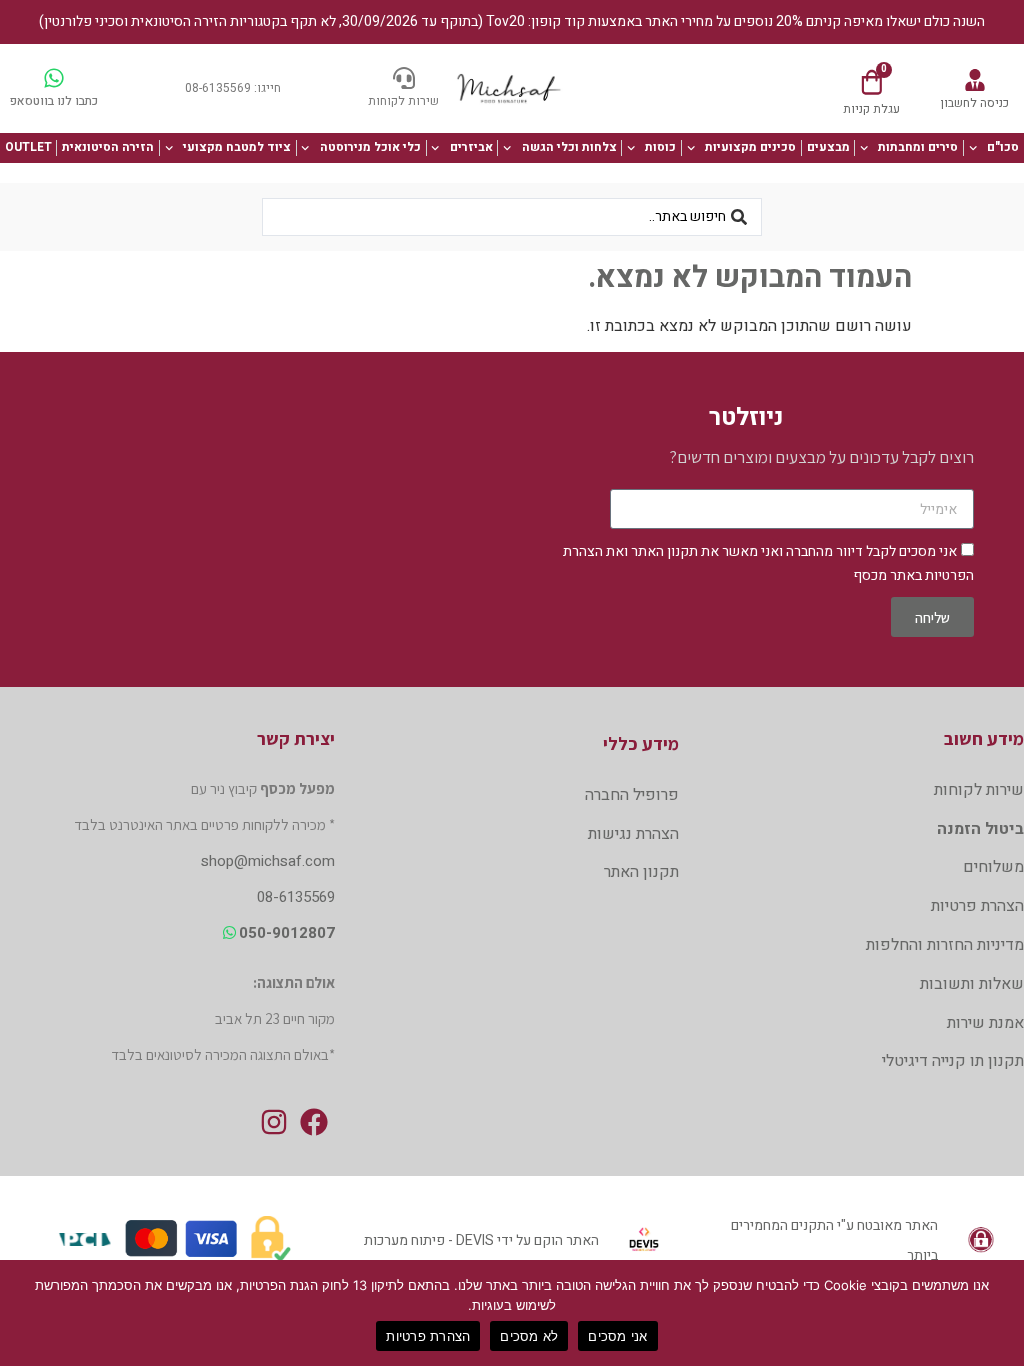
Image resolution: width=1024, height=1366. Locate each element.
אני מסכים (617, 1336)
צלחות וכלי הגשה (569, 147)
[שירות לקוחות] (404, 78)
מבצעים (828, 147)
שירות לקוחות (403, 101)
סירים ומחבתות (918, 147)
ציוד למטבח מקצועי (237, 147)
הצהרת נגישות (633, 834)
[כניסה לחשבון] (975, 80)
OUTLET (28, 147)
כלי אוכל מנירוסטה (370, 147)
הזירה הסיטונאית (108, 147)
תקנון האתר (664, 551)
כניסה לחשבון (975, 103)
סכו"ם (1003, 147)
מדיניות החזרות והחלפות (945, 945)
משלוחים (993, 867)
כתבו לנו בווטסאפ (54, 101)
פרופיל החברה (632, 795)
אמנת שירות (985, 1023)
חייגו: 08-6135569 (233, 88)
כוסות (660, 147)
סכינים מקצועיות (750, 147)
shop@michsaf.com (268, 861)
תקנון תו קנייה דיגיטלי (953, 1061)
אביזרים (471, 147)
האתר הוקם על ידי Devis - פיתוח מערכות (481, 1240)
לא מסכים (529, 1336)
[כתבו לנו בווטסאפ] (54, 78)
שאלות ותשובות (972, 984)
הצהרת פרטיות (977, 906)
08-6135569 (296, 897)
